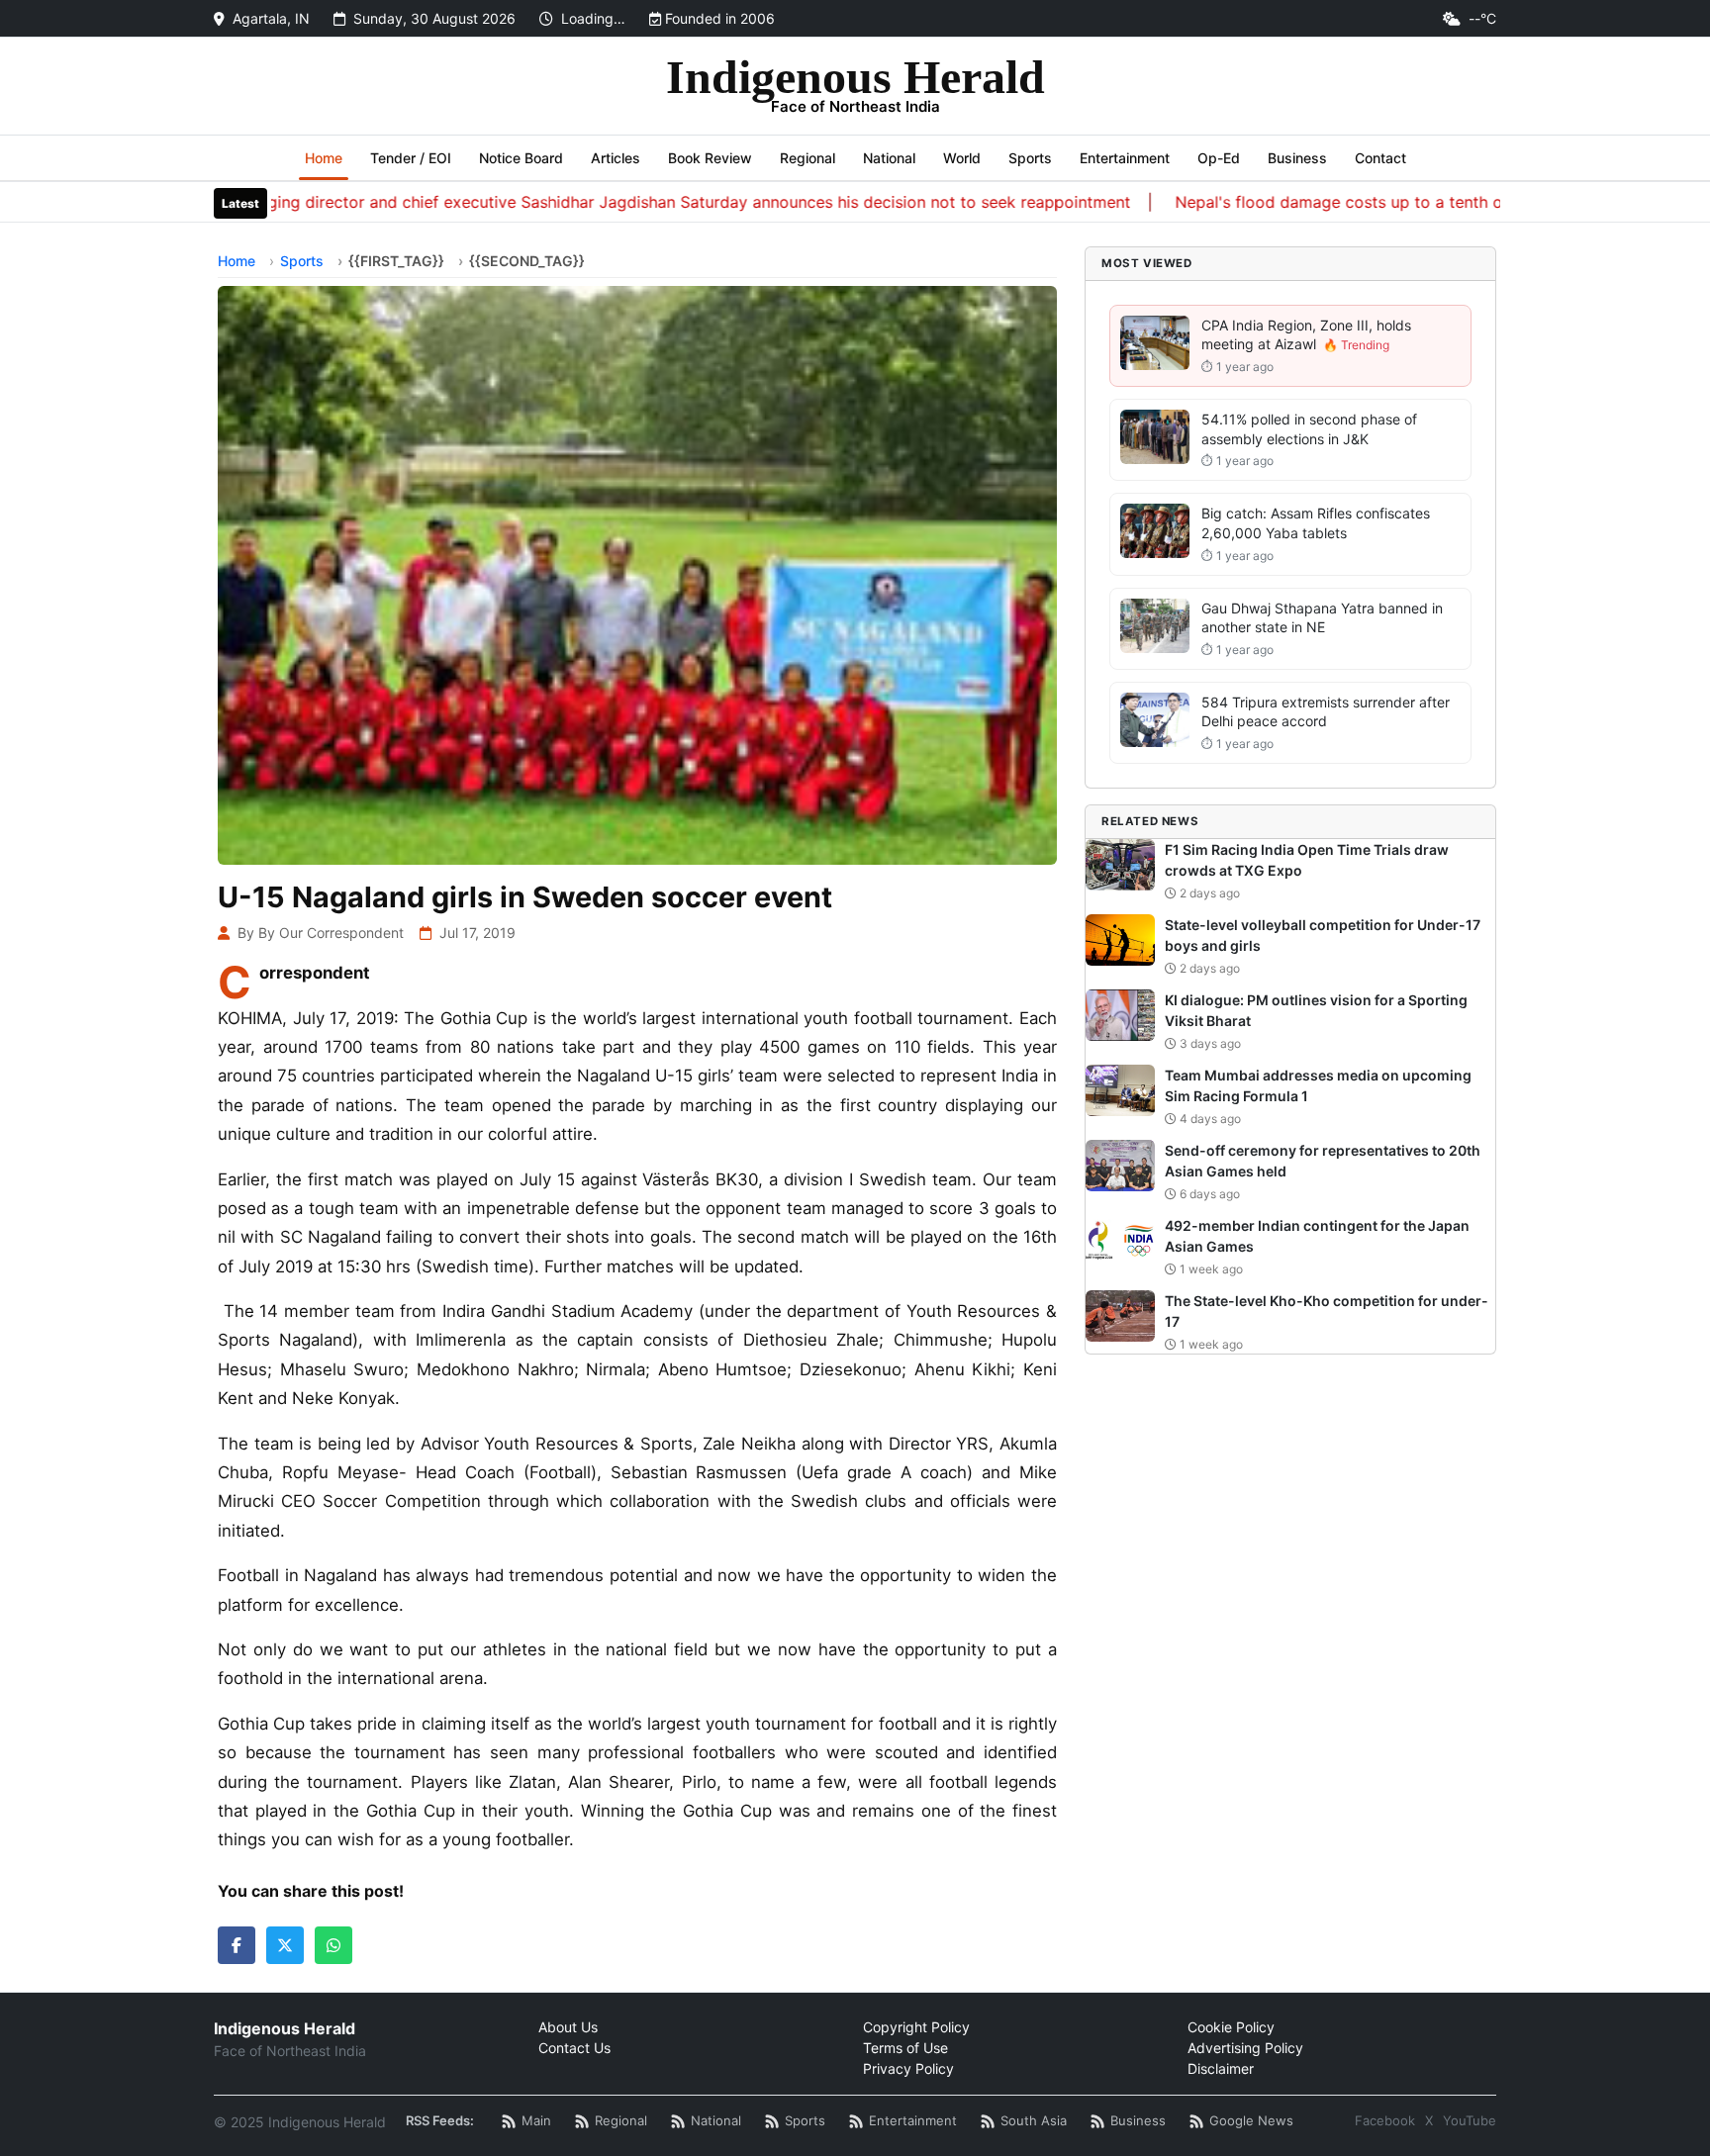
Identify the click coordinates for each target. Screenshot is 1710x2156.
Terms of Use (905, 2048)
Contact (1380, 158)
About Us (568, 2027)
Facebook (1385, 2120)
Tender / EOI (411, 158)
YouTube (1470, 2120)
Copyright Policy (916, 2027)
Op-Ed (1219, 158)
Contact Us (574, 2048)
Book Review (710, 158)
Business (1297, 158)
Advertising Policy (1245, 2048)
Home (324, 158)
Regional (807, 158)
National (889, 158)
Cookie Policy (1231, 2027)
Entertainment (1125, 158)
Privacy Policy (908, 2068)
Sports (1030, 158)
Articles (616, 158)
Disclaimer (1221, 2068)
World (962, 158)
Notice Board (521, 158)
